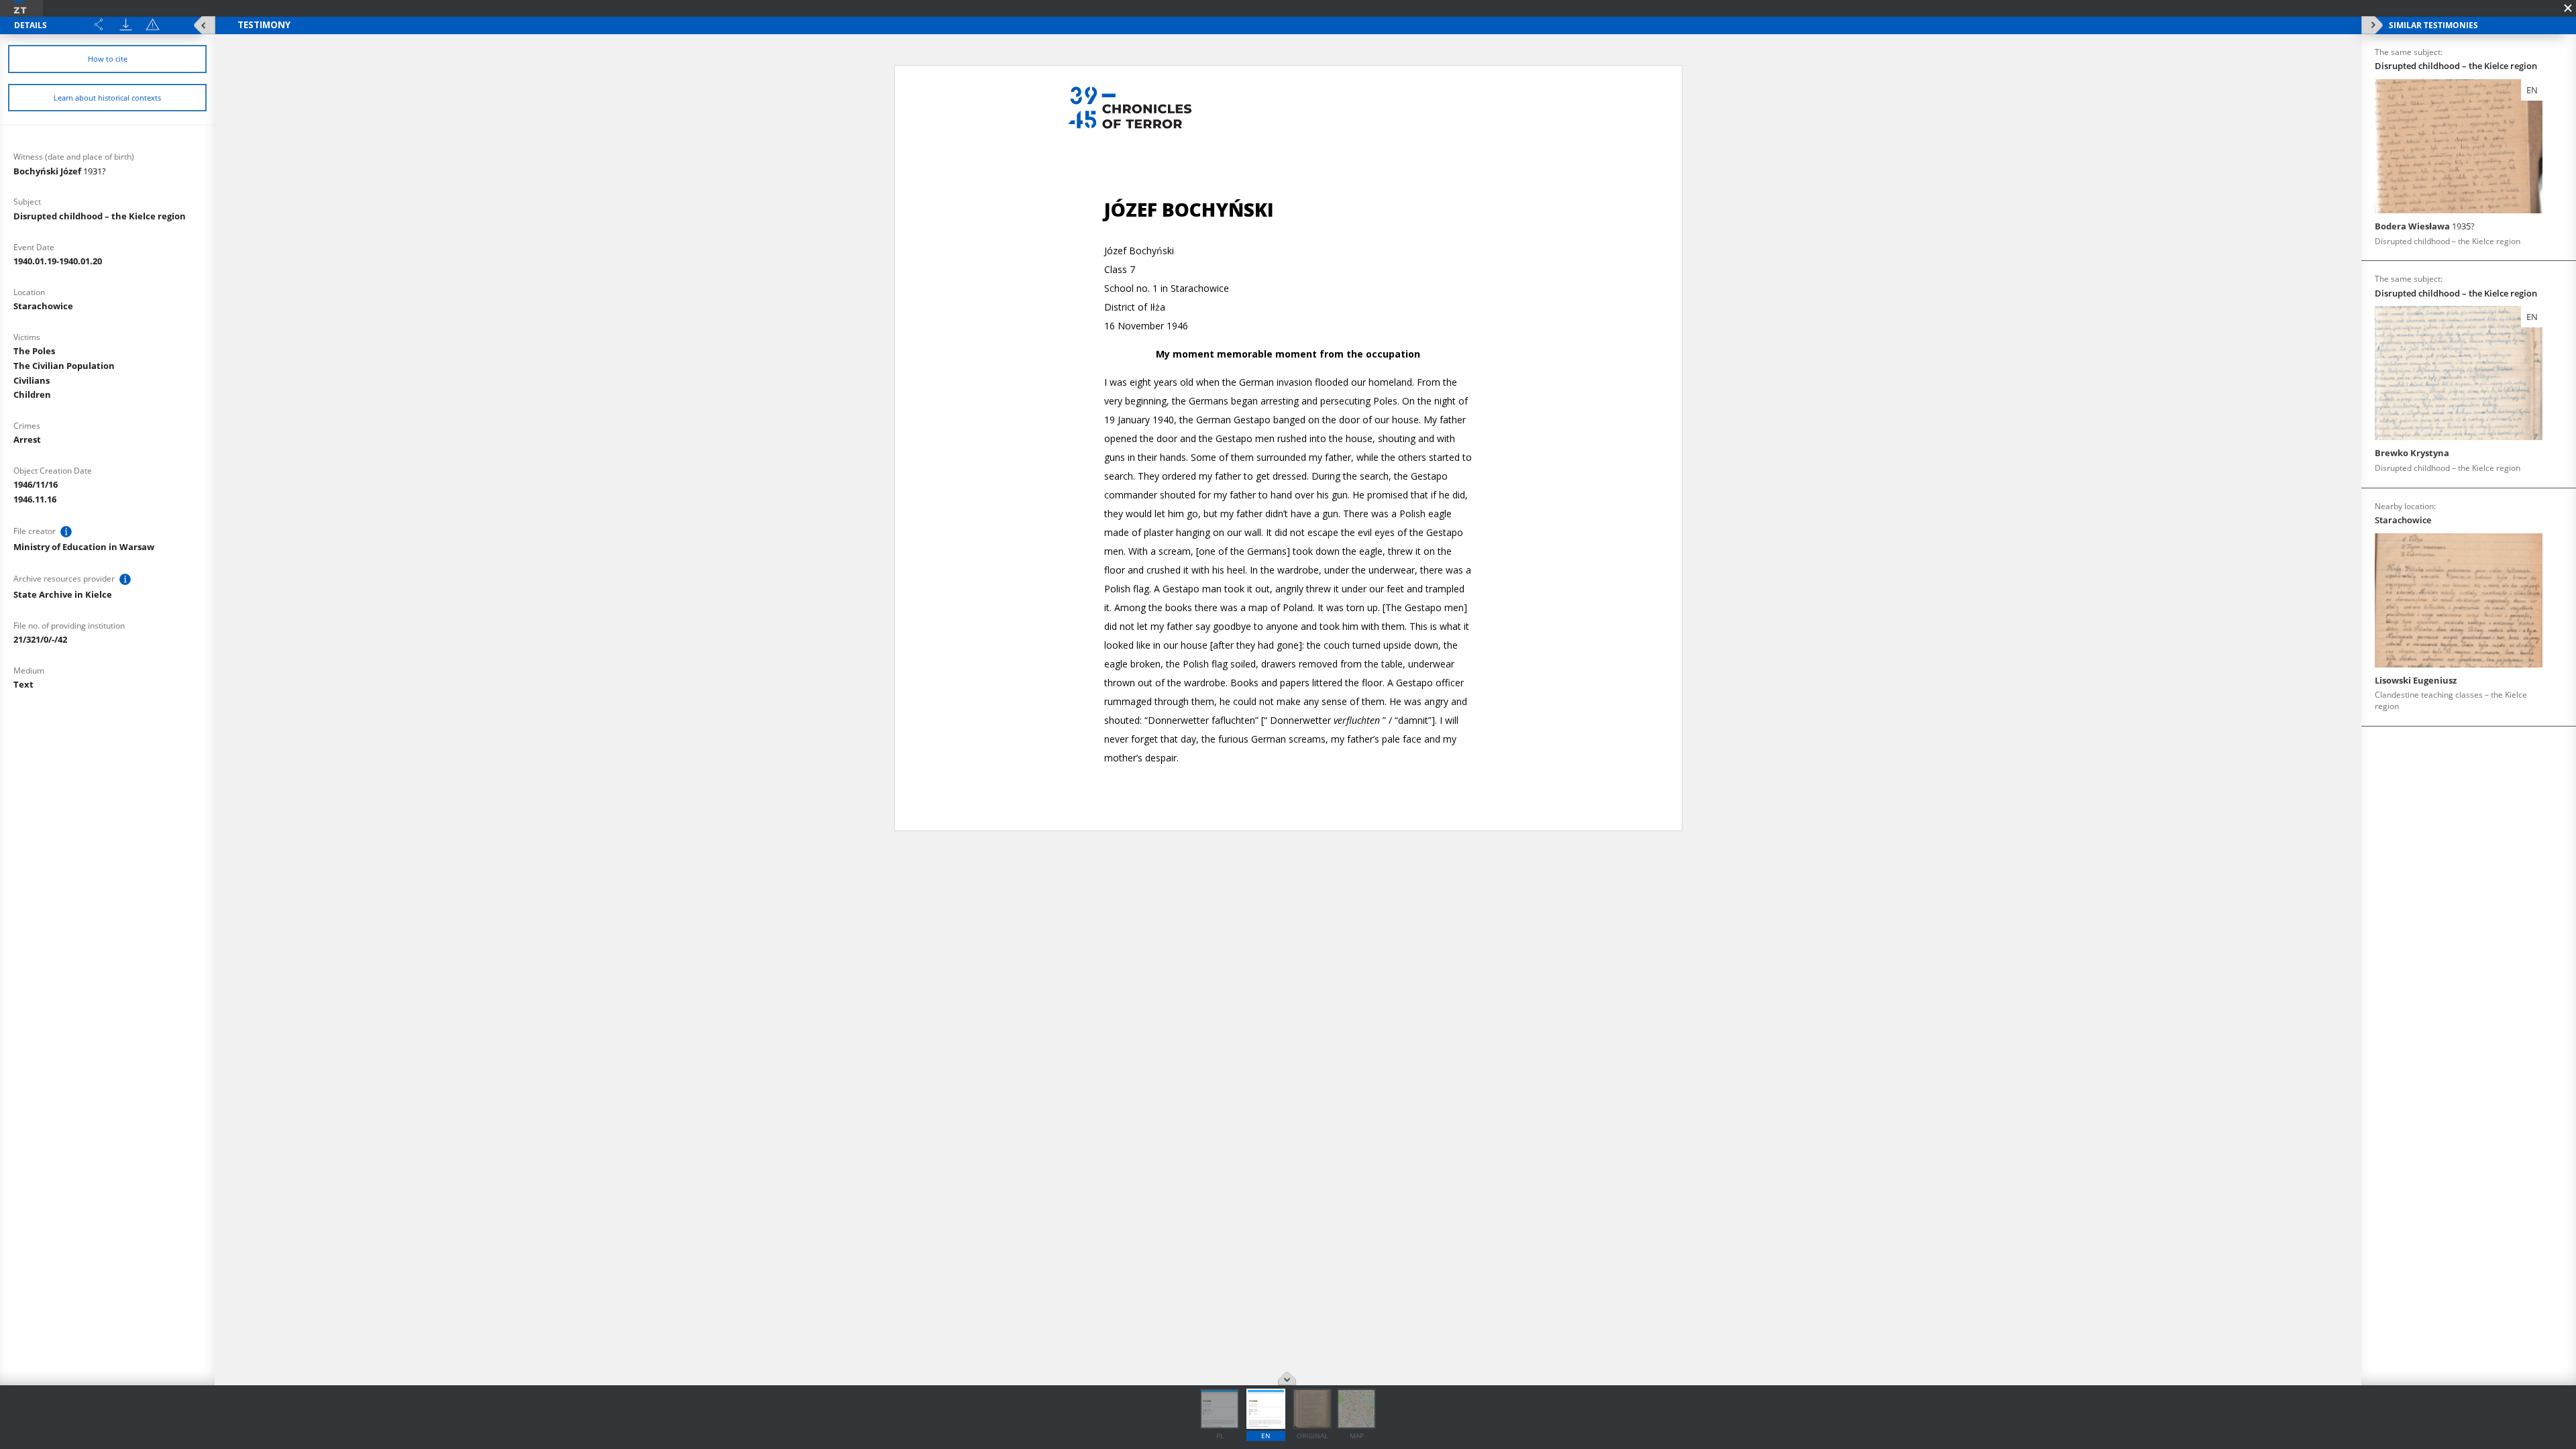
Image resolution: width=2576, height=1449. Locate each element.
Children (32, 394)
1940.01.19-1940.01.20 (58, 261)
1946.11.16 (35, 499)
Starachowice (43, 306)
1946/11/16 (36, 484)
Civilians (32, 380)
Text (23, 684)
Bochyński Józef (60, 171)
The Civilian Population (64, 366)
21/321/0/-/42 (40, 639)
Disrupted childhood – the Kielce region (100, 216)
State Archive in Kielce (63, 594)
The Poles (34, 351)
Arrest (27, 439)
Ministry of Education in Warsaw (84, 547)
